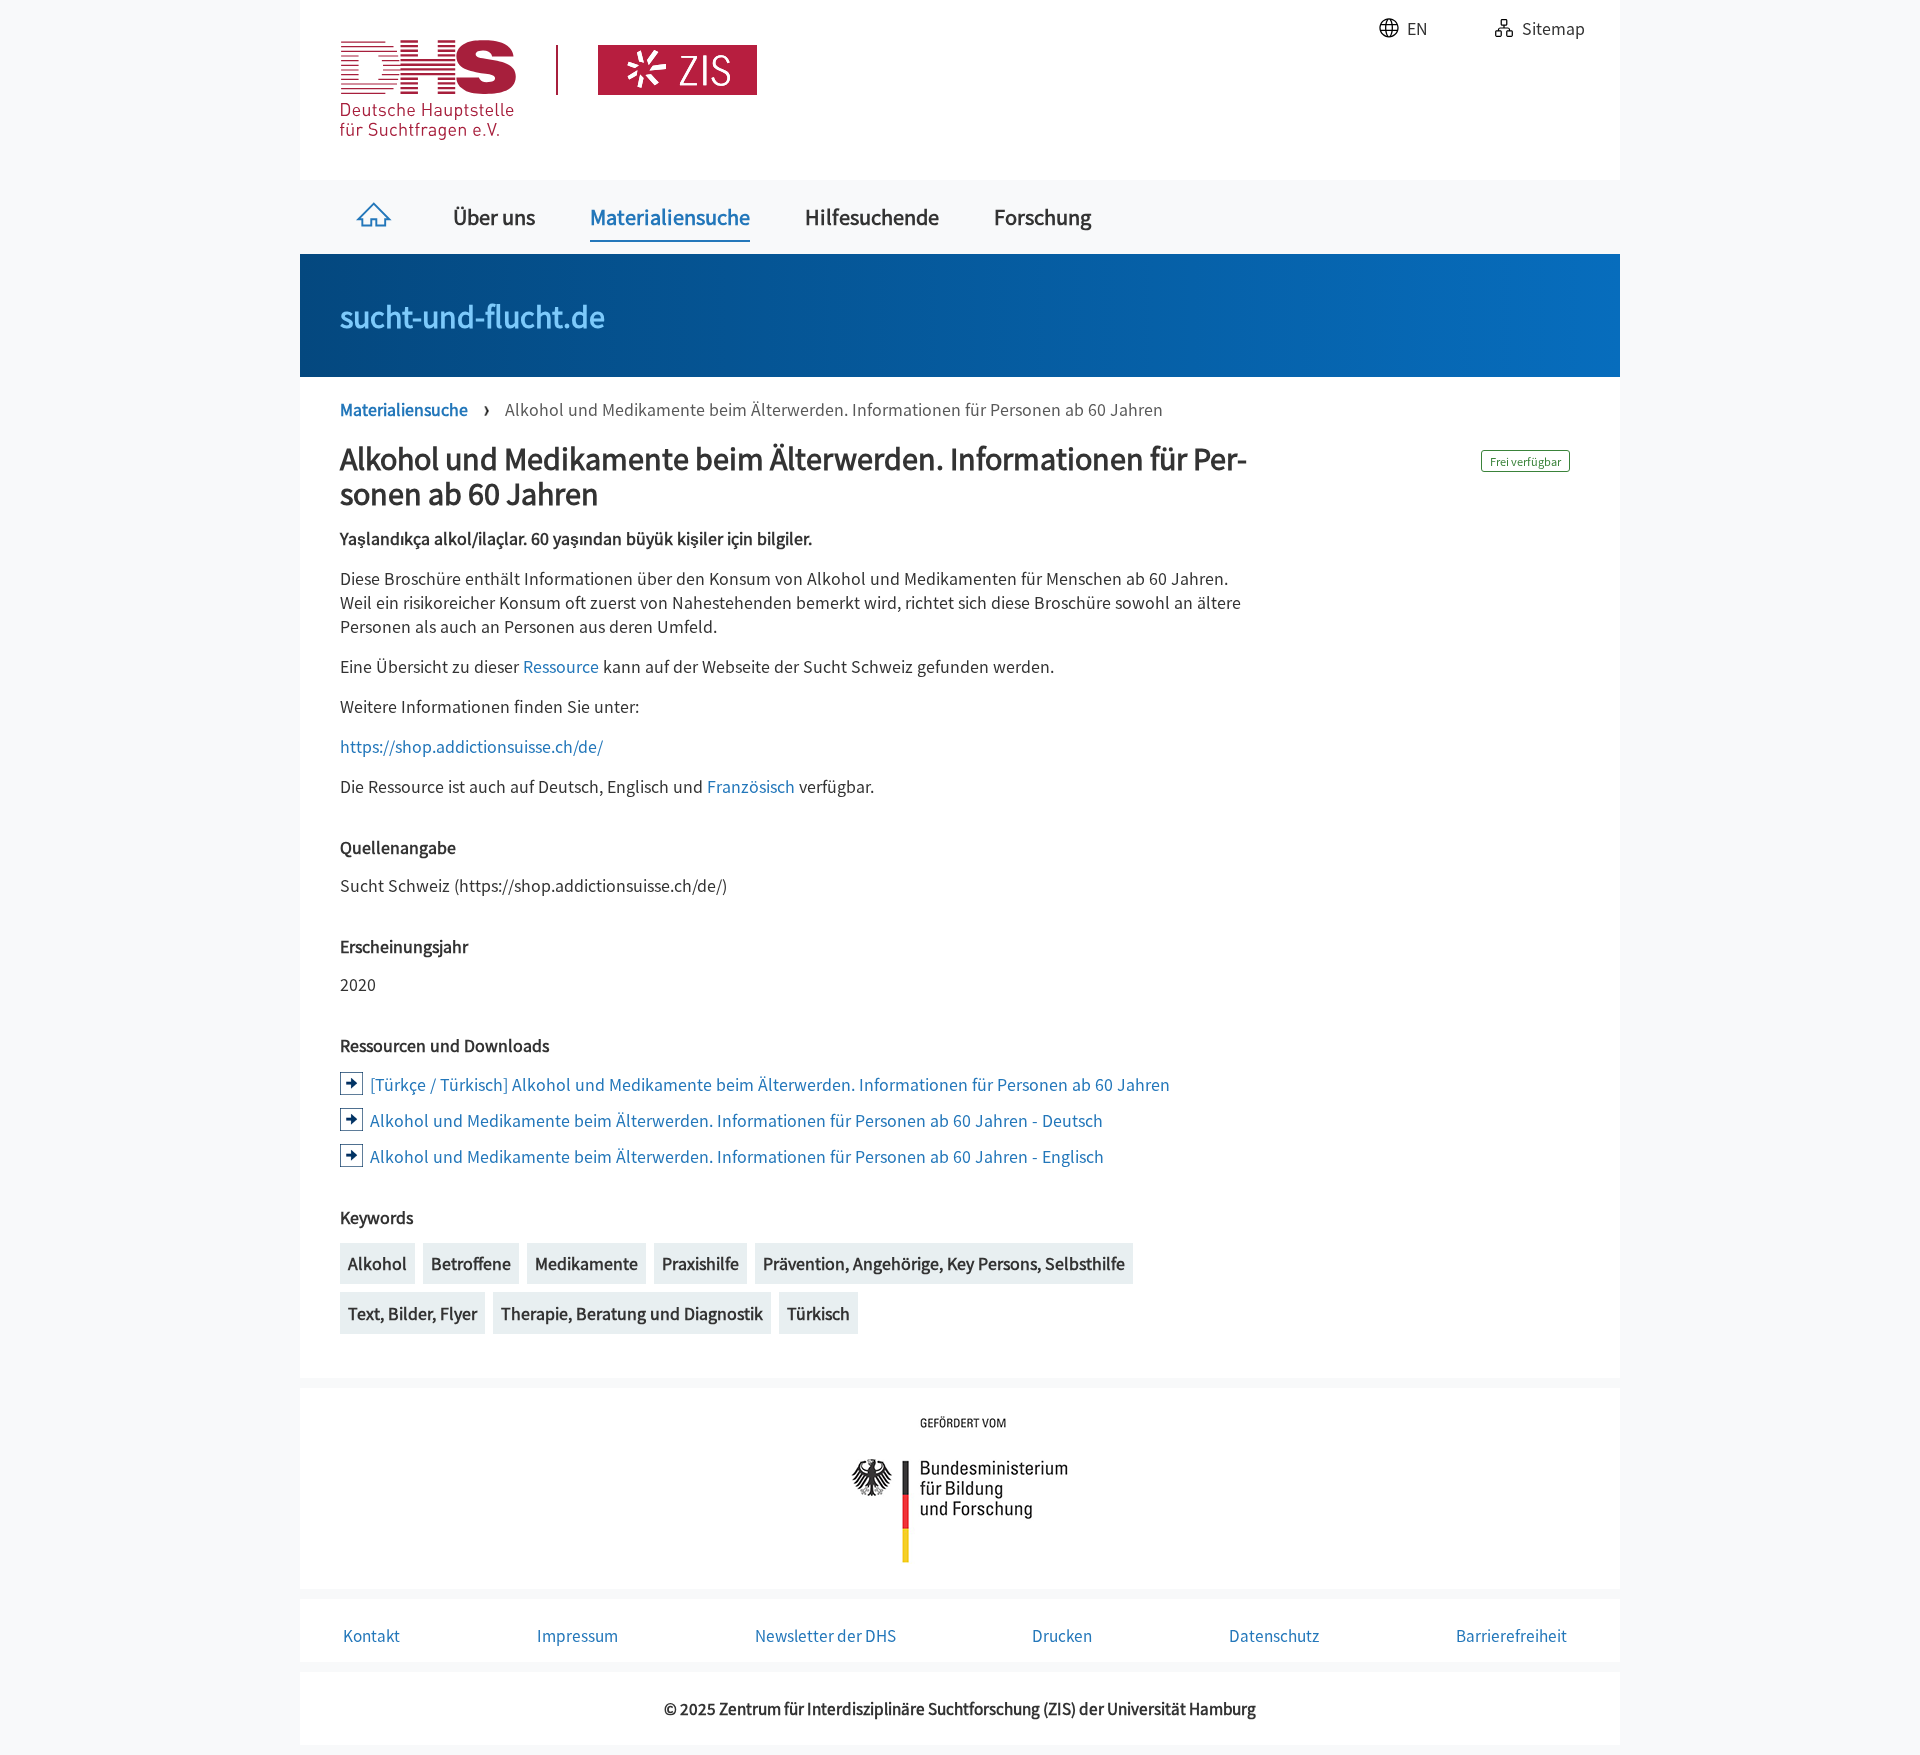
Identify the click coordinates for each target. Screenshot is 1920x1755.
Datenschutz (1274, 1635)
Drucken (1062, 1635)
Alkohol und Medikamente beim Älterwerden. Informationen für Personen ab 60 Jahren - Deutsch (736, 1120)
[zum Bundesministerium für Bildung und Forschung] (960, 1486)
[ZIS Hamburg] (656, 70)
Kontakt (371, 1635)
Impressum (577, 1635)
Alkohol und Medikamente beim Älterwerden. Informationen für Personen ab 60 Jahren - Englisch (737, 1156)
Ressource (561, 666)
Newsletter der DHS (825, 1635)
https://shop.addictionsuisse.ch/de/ (471, 746)
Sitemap (1553, 28)
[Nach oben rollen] (1876, 1711)
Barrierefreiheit (1511, 1635)
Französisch (751, 786)
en (1417, 28)
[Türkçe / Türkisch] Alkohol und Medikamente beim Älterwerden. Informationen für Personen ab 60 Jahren (770, 1084)
